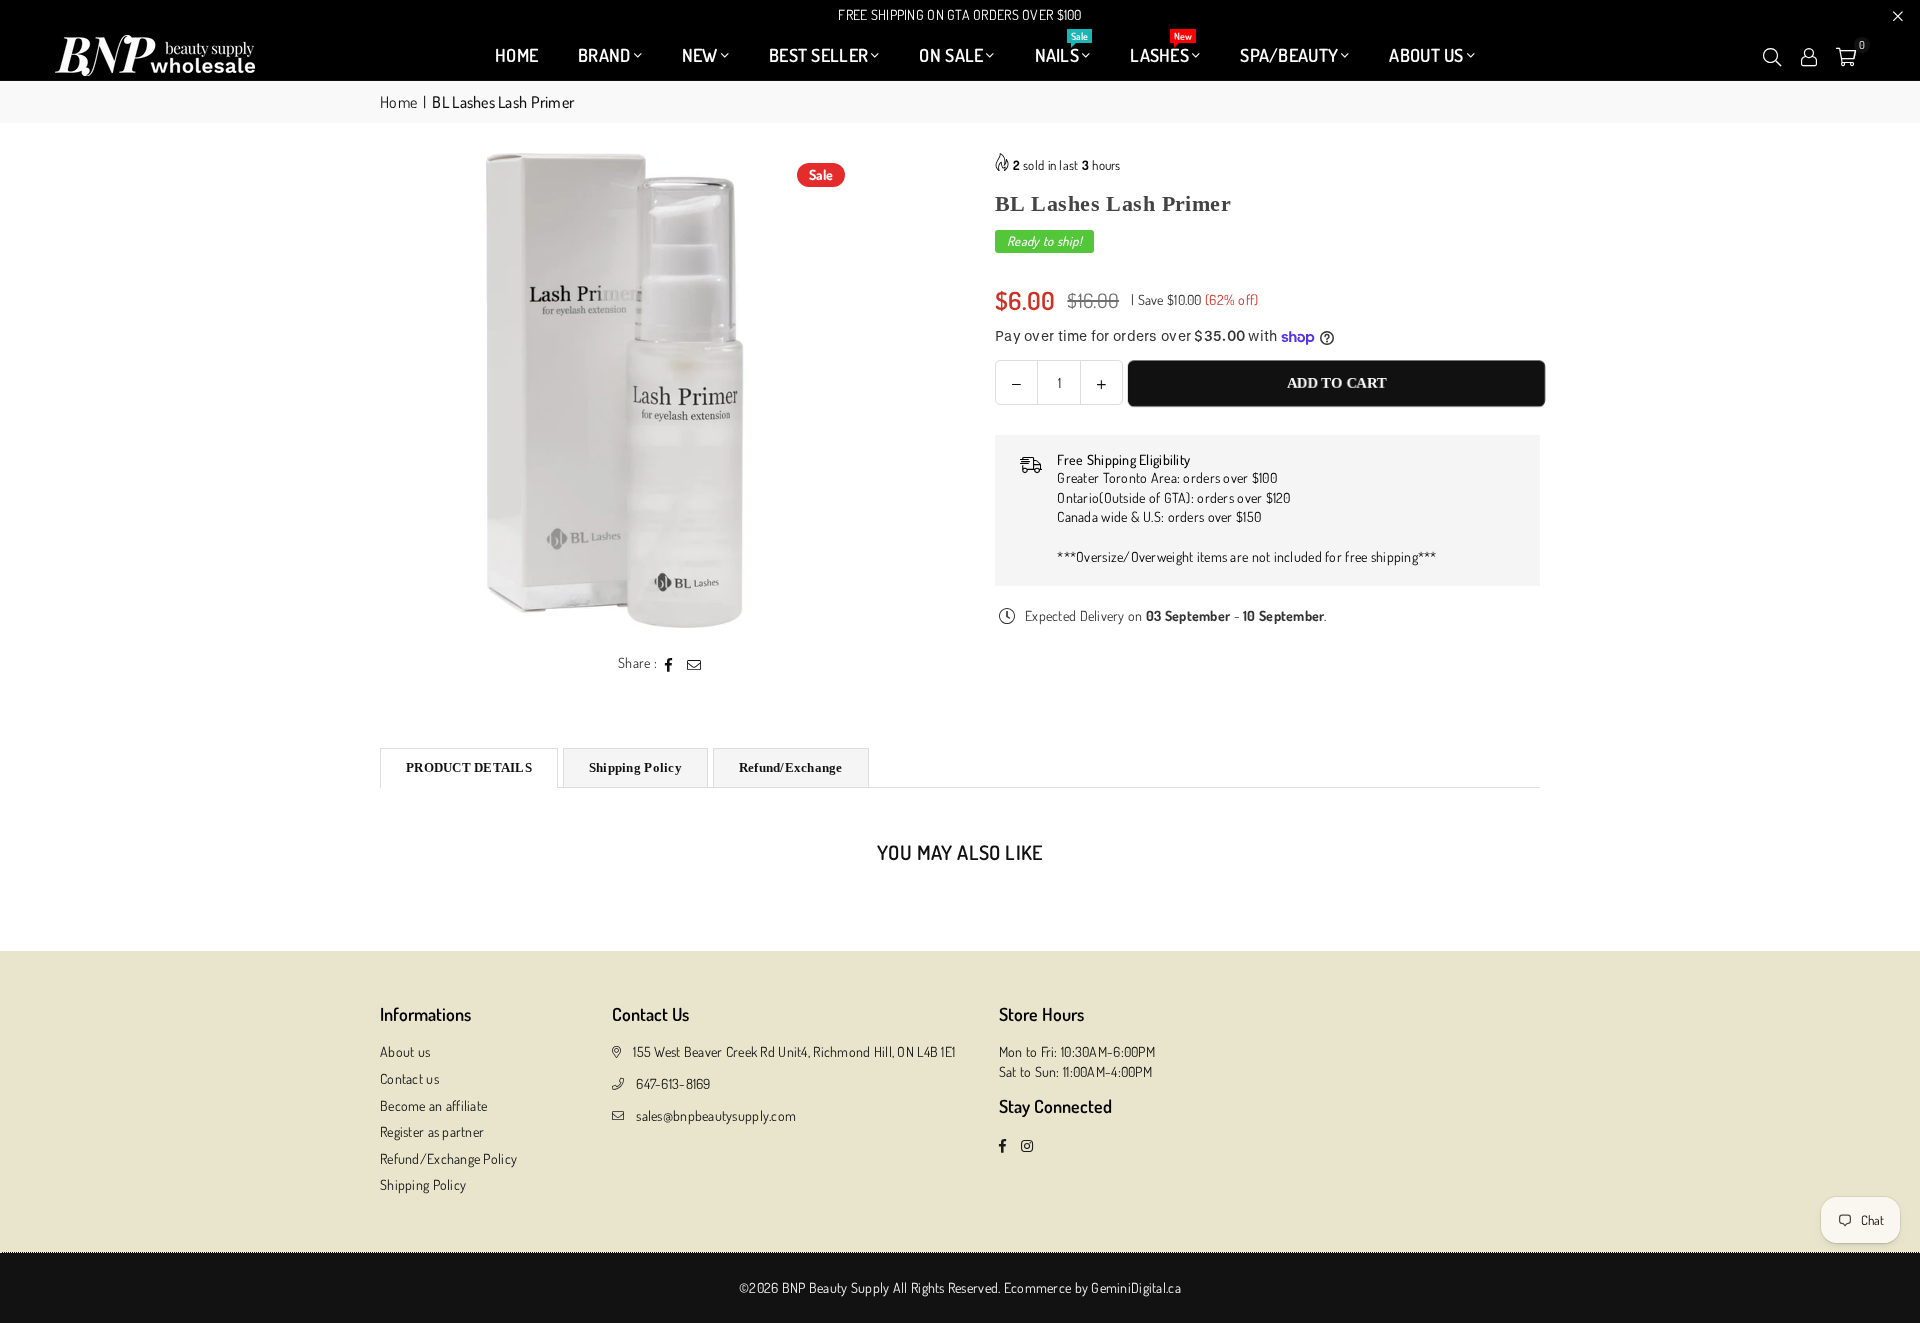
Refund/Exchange (791, 767)
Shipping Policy (635, 767)
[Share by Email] (694, 663)
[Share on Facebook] (669, 663)
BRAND (604, 55)
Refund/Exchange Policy (448, 1158)
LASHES (1161, 50)
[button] (1846, 55)
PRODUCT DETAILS (469, 767)
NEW (700, 55)
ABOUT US (1426, 55)
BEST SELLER (818, 55)
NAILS (1062, 50)
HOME (516, 55)
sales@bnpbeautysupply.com (716, 1115)
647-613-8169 (673, 1083)
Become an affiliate (433, 1105)
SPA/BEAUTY (1289, 55)
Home (398, 102)
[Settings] (1809, 55)
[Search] (1772, 55)
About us (405, 1051)
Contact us (409, 1078)
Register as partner (432, 1131)
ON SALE (951, 55)
